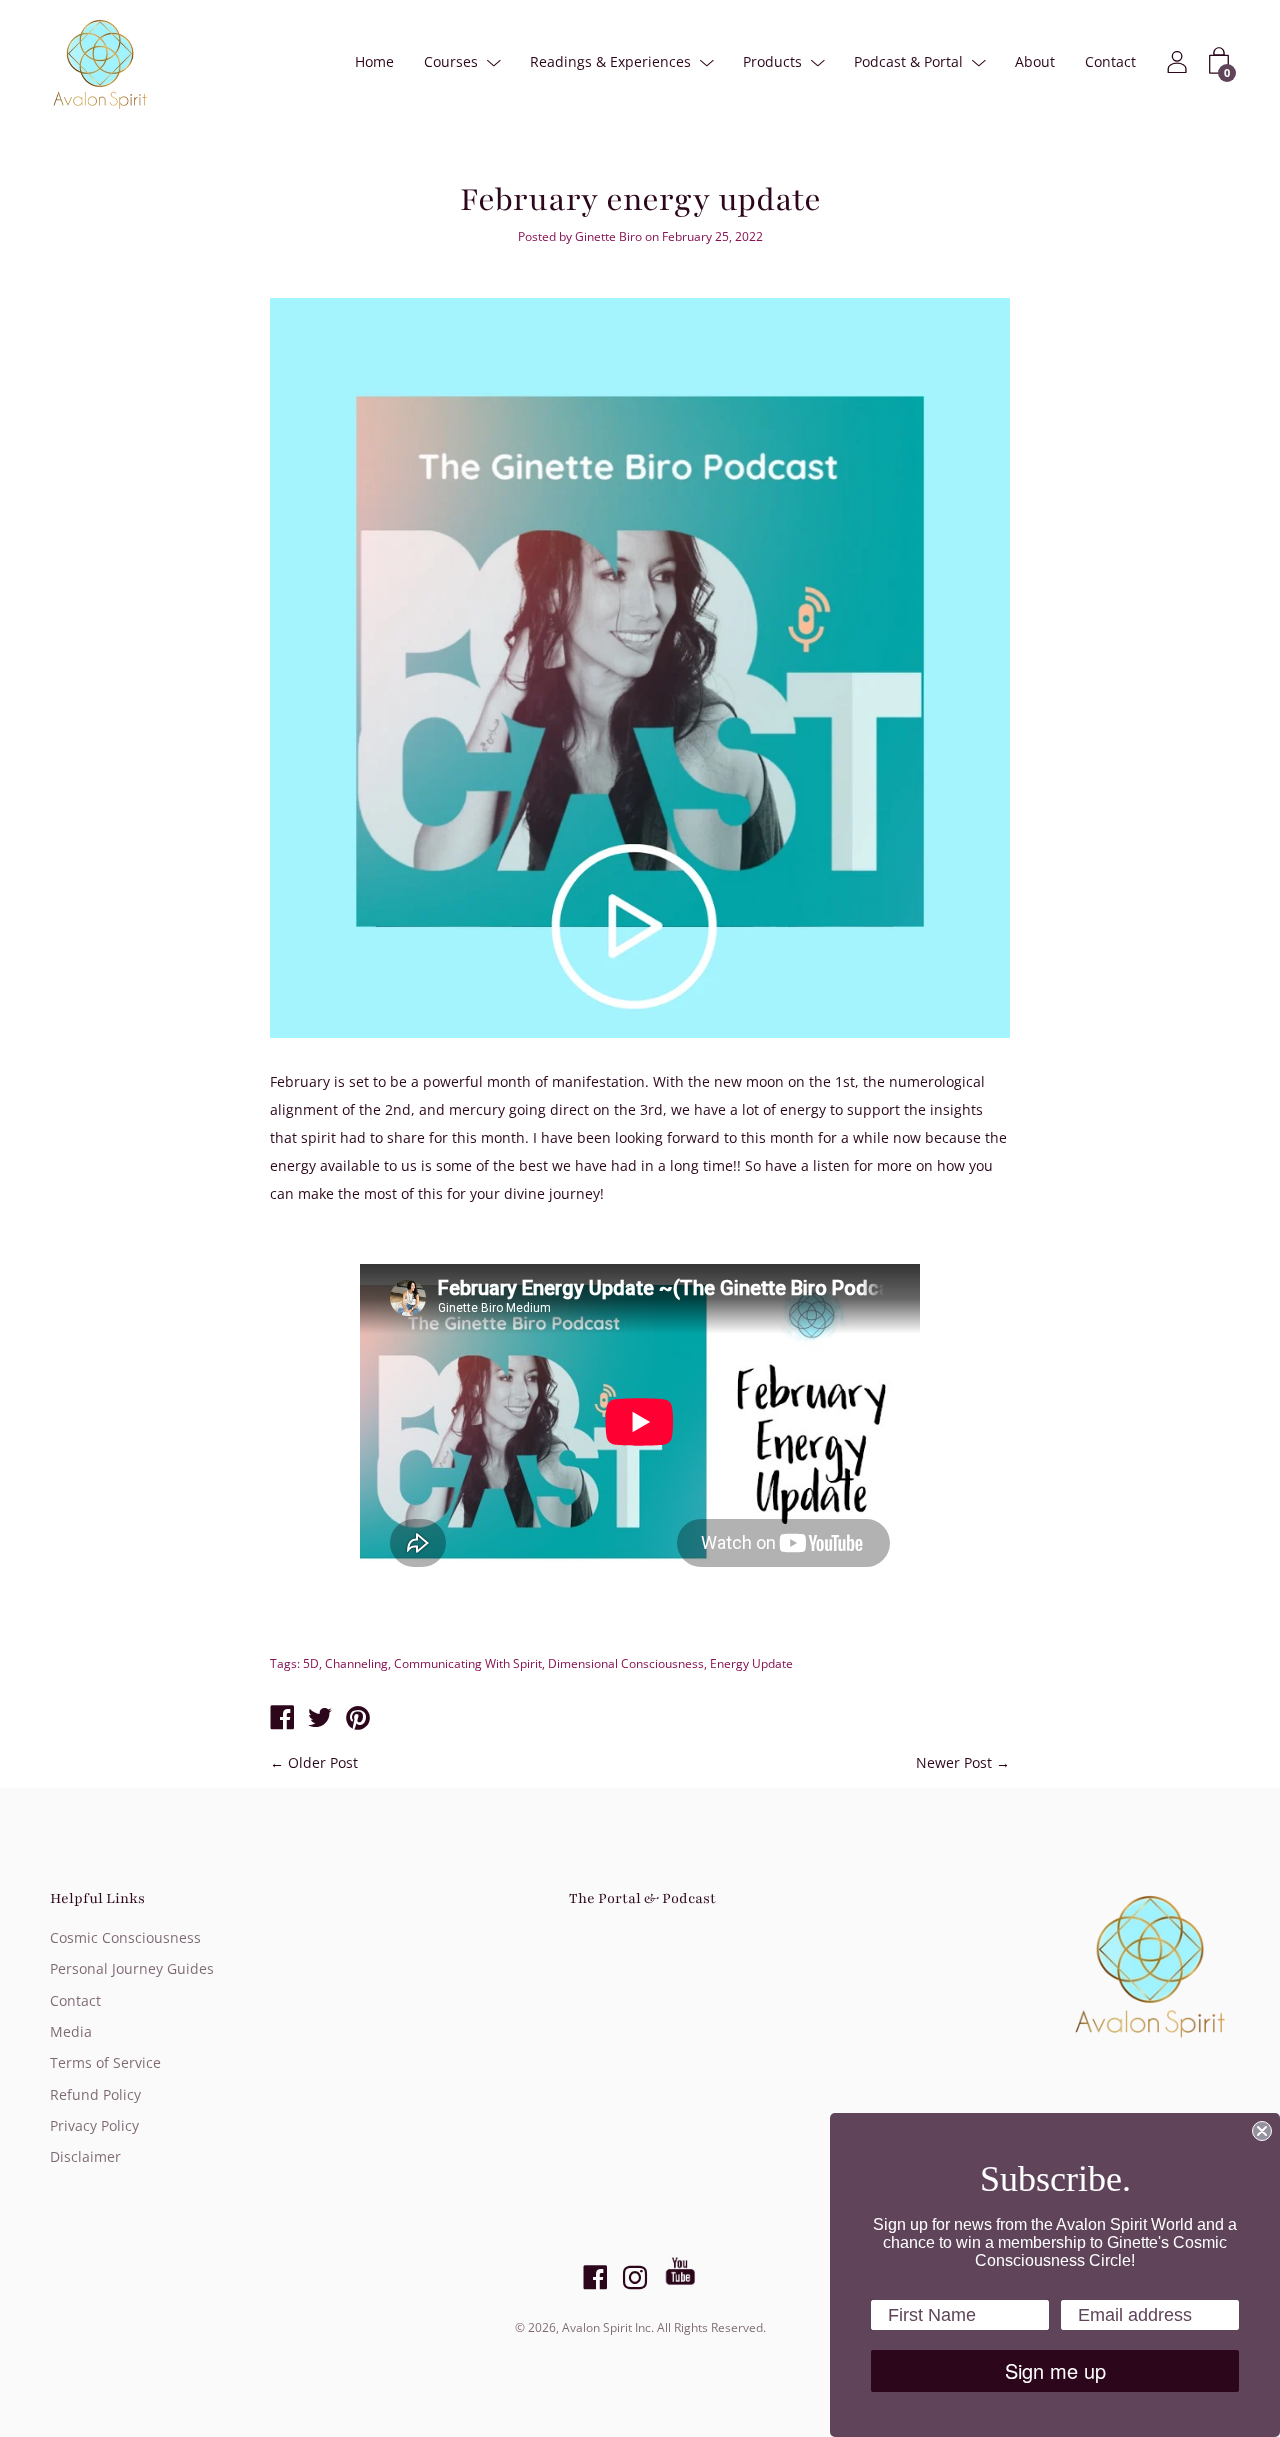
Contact (1110, 61)
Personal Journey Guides (132, 1968)
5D (311, 1663)
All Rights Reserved (710, 2327)
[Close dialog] (1262, 2131)
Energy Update (751, 1663)
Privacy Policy (94, 2125)
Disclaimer (85, 2156)
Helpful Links (97, 1898)
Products (772, 61)
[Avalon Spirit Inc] (282, 1719)
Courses (451, 61)
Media (71, 2031)
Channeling (356, 1663)
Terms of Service (105, 2062)
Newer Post (954, 1762)
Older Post (323, 1762)
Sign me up (1055, 2370)
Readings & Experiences (610, 61)
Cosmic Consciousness (125, 1937)
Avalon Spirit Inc (606, 2327)
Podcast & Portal (908, 61)
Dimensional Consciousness (626, 1663)
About (1035, 61)
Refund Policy (95, 2094)
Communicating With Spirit (468, 1663)
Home (374, 61)
